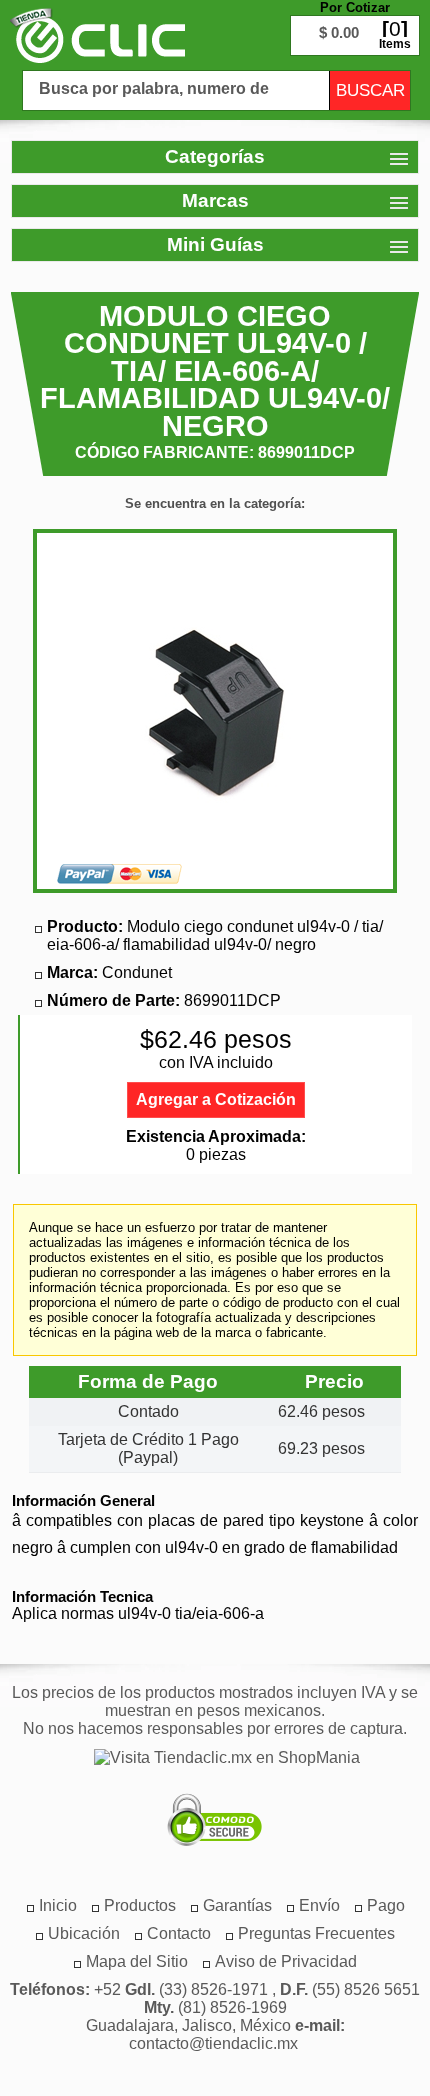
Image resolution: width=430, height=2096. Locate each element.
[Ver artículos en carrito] (355, 20)
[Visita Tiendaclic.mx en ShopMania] (217, 1758)
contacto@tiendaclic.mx (213, 2043)
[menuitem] (140, 1905)
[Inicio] (97, 35)
